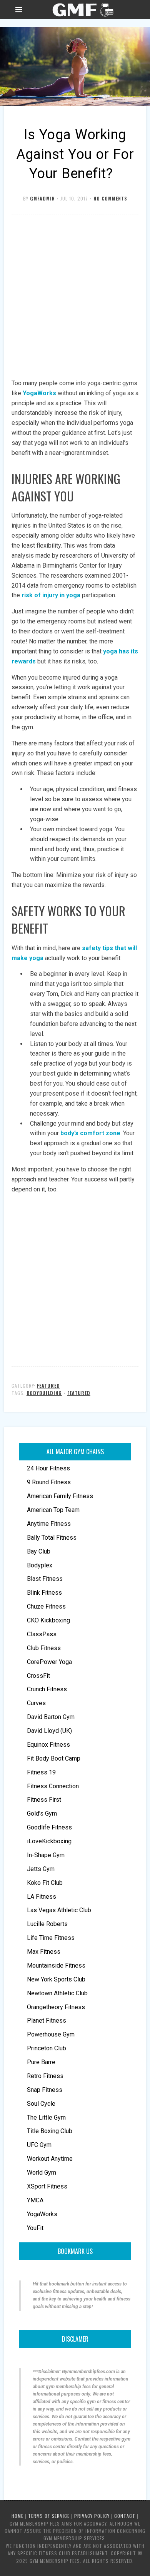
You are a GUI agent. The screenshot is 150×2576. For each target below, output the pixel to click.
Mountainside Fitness (56, 1965)
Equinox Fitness (48, 1745)
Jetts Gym (41, 1869)
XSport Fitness (47, 2186)
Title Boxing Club (50, 2131)
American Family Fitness (60, 1496)
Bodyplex (40, 1565)
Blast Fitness (45, 1579)
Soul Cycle (41, 2104)
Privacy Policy (92, 2516)
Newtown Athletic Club (57, 1993)
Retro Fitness (45, 2076)
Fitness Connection (53, 1786)
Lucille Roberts (47, 1924)
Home (17, 2516)
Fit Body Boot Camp (54, 1758)
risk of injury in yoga (51, 595)
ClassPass (42, 1634)
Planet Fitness (47, 2021)
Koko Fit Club (45, 1883)
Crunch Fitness (47, 1689)
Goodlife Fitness (49, 1827)
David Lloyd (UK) (49, 1731)
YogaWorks (39, 393)
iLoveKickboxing (49, 1841)
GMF (82, 10)
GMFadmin (42, 198)
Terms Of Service (49, 2516)
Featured (48, 1386)
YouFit (35, 2228)
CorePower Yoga (49, 1662)
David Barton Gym (51, 1717)
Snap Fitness (45, 2090)
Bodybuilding (44, 1393)
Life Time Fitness (51, 1938)
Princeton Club (47, 2048)
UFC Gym (39, 2145)
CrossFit (38, 1676)
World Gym (42, 2173)
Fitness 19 (41, 1772)
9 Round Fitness (49, 1482)
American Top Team (53, 1510)
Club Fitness (44, 1648)
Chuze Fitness (46, 1606)
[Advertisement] (75, 297)
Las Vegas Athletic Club (59, 1910)
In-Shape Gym (46, 1855)
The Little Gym (46, 2117)
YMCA (35, 2200)
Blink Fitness (44, 1593)
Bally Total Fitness (52, 1538)
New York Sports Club (56, 1979)
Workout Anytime (50, 2159)
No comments (110, 198)
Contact (125, 2516)
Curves (36, 1703)
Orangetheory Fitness (56, 2007)
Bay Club (39, 1551)
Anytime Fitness (49, 1524)
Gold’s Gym (42, 1813)
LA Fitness (42, 1897)
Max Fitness (44, 1952)
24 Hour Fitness (48, 1468)
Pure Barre (41, 2062)
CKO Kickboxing (48, 1620)
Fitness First (44, 1800)
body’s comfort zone (90, 1133)
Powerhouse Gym (51, 2034)
